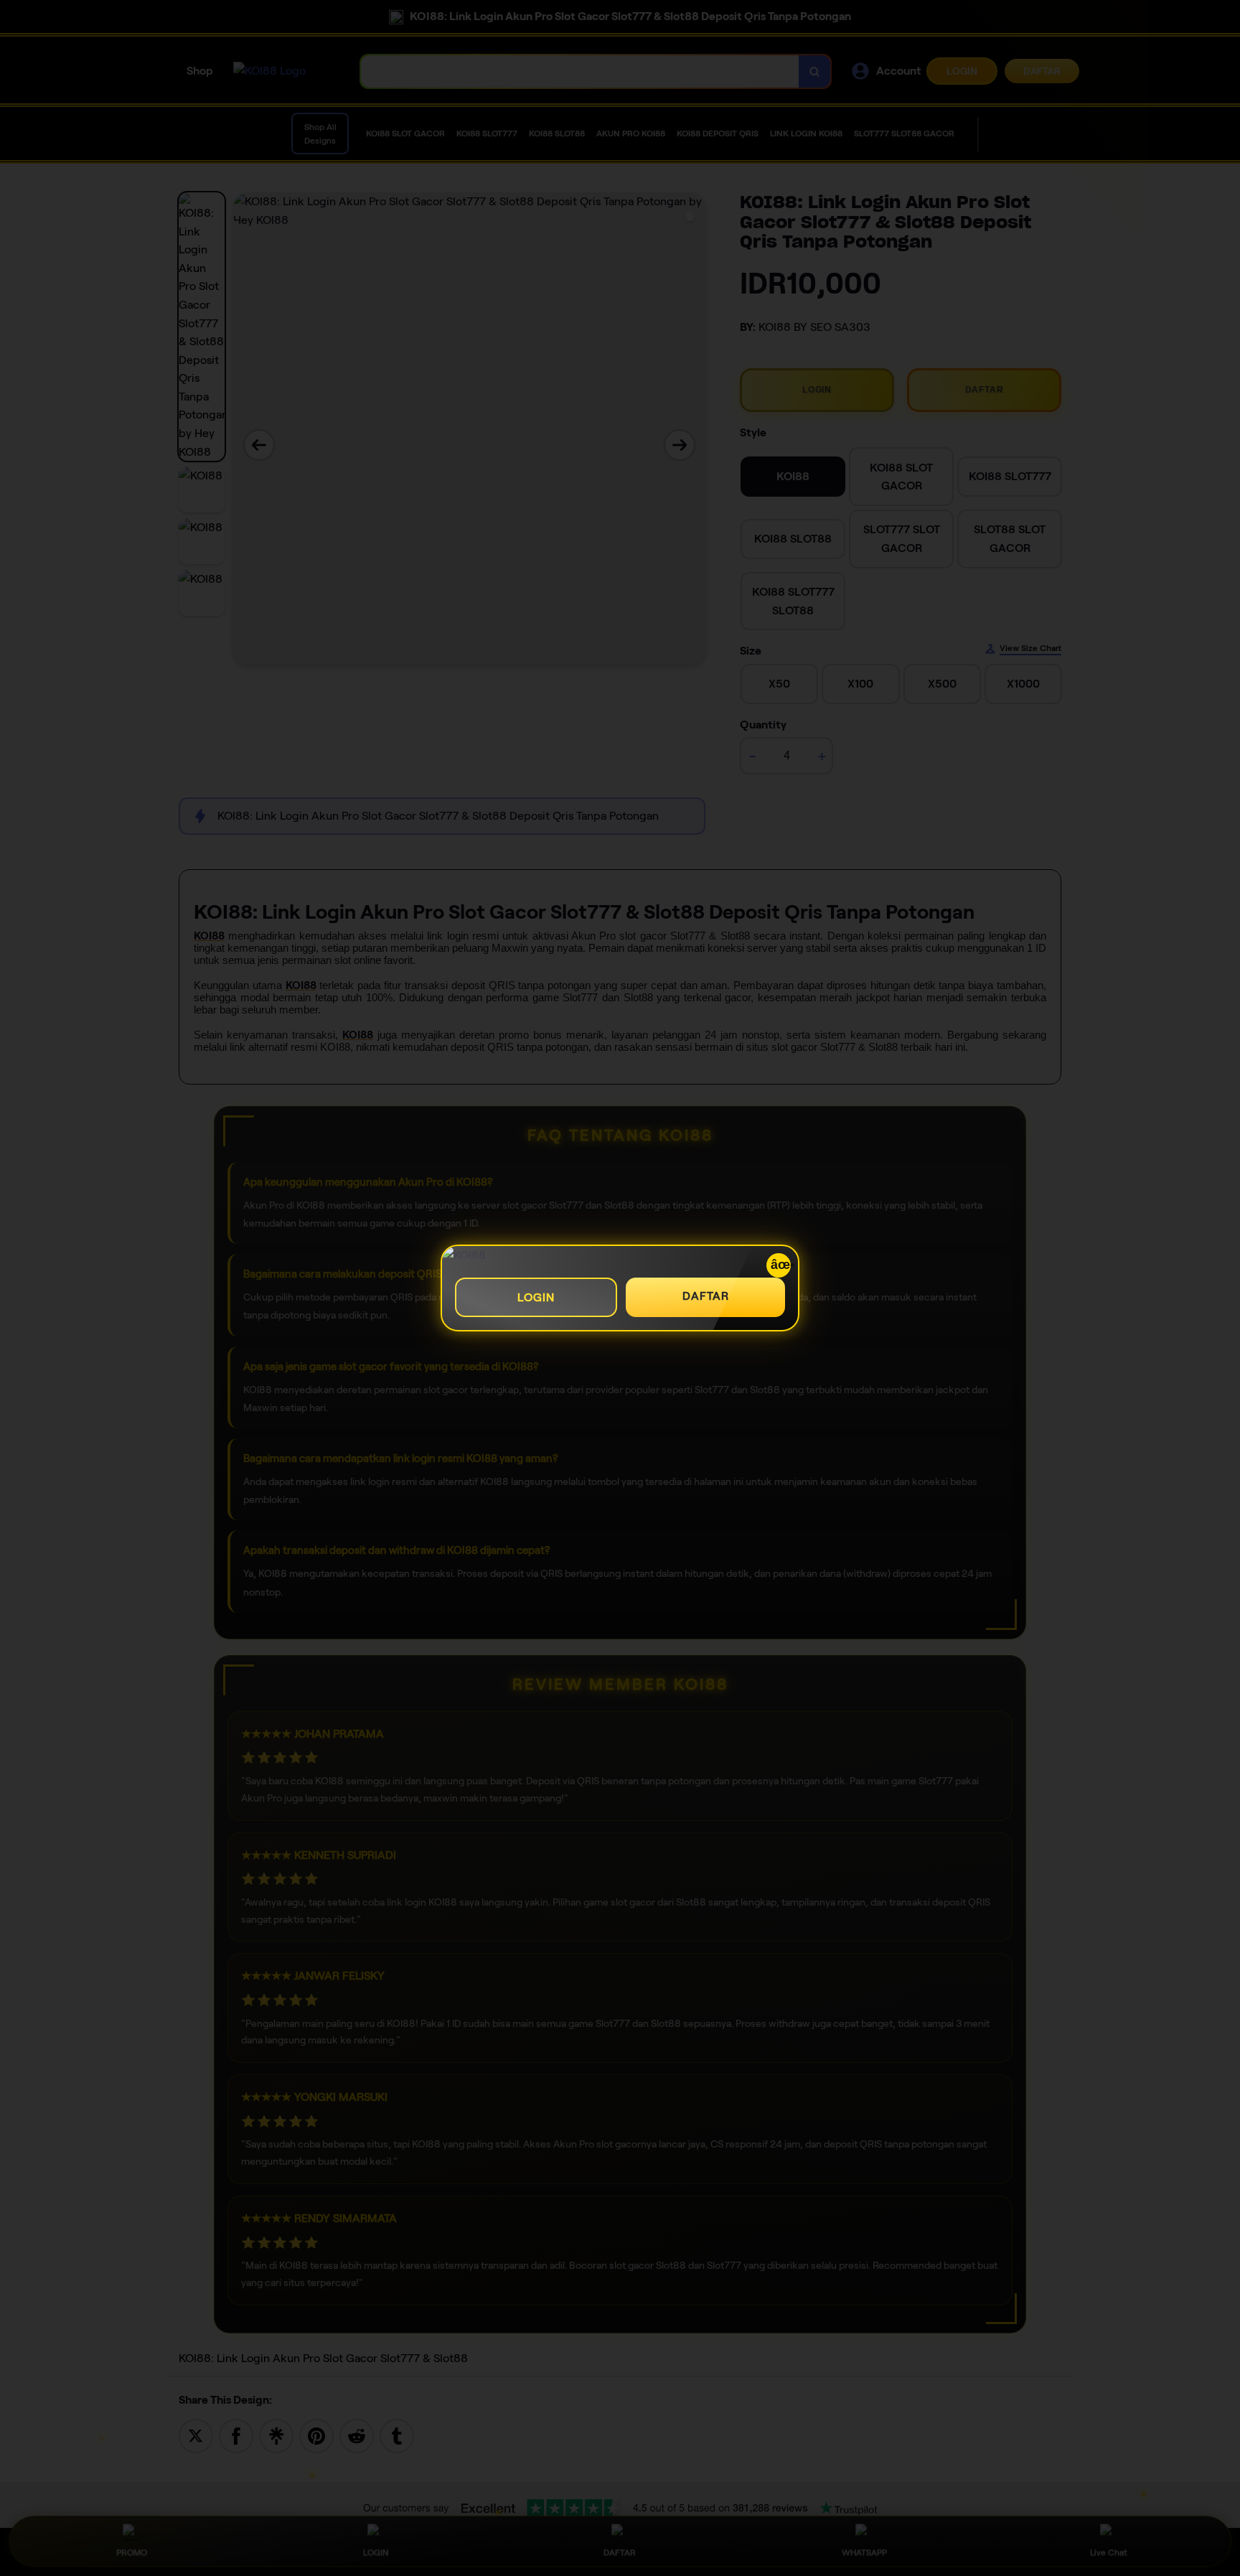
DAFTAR (706, 1296)
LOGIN (536, 1297)
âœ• (781, 1265)
